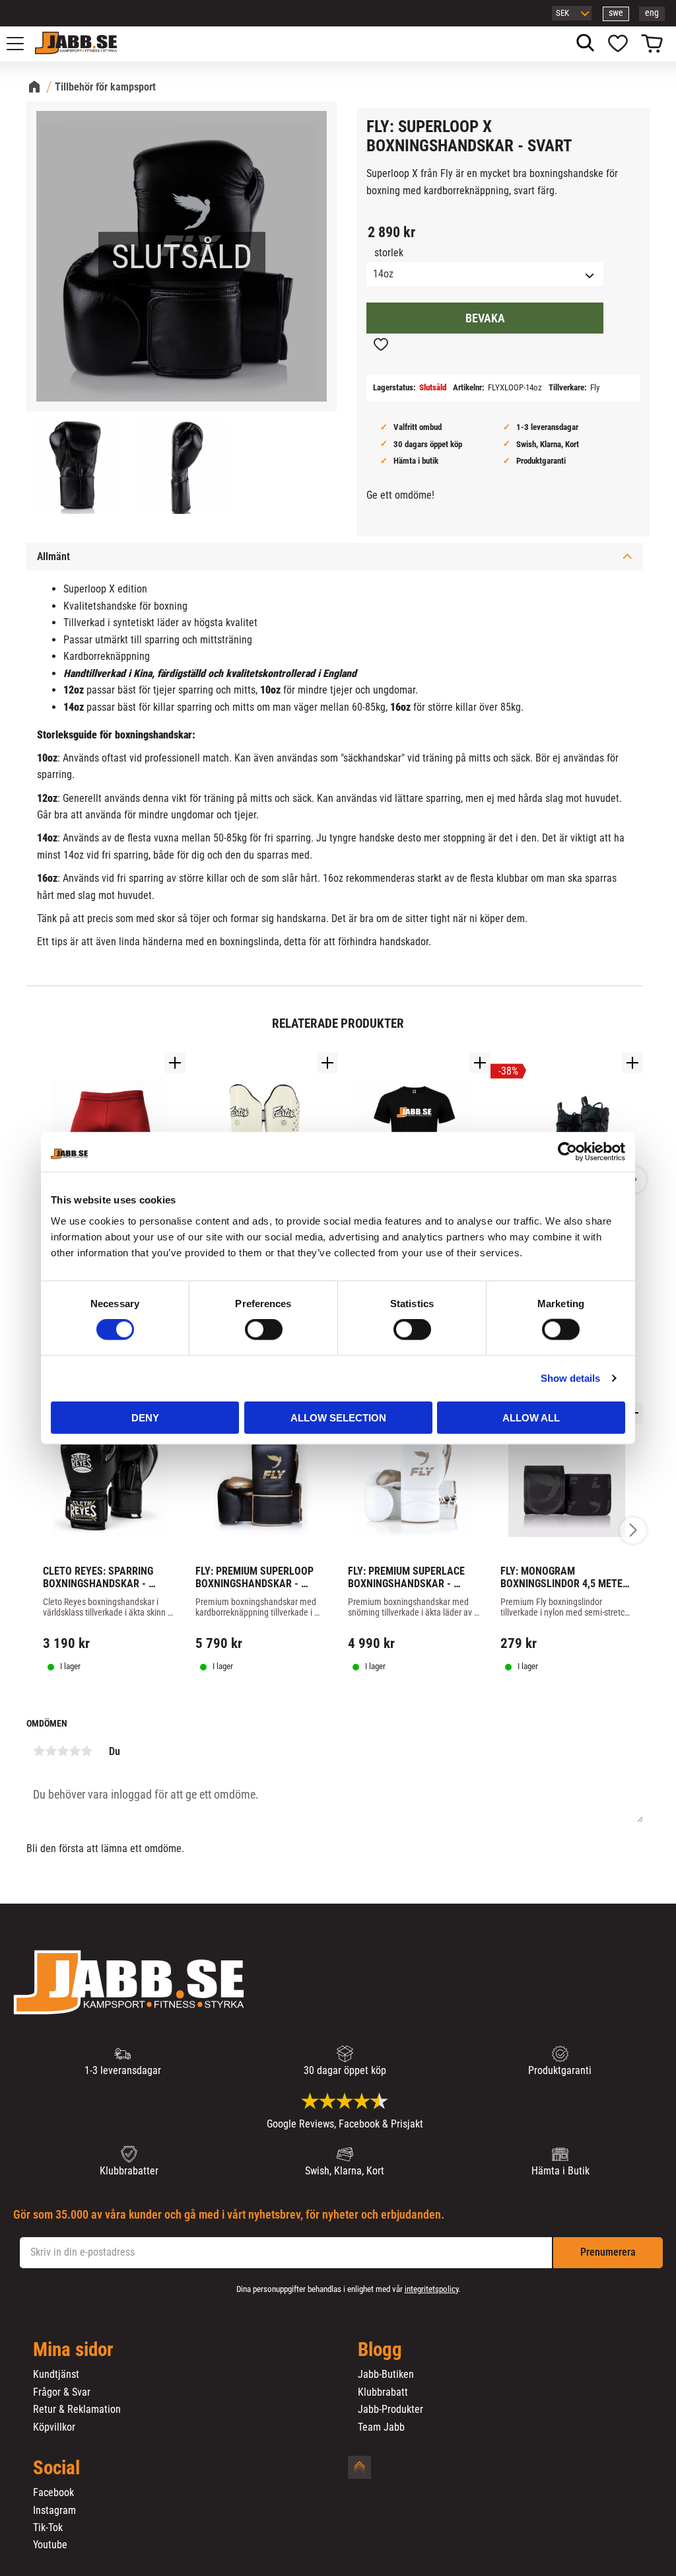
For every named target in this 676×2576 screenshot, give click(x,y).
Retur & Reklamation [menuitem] (77, 2410)
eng (652, 13)
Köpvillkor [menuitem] (54, 2427)
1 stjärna (39, 1751)
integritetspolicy (431, 2289)
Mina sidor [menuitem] (73, 2350)
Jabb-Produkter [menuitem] (390, 2410)
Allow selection (338, 1417)
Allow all (531, 1417)
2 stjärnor (51, 1751)
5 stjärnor (86, 1751)
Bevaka (485, 318)
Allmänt (53, 556)
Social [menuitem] (56, 2468)
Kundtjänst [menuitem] (56, 2375)
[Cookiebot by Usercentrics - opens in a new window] (567, 1152)
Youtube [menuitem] (50, 2545)
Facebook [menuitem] (53, 2493)
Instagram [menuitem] (54, 2511)
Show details (570, 1378)
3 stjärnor (63, 1751)
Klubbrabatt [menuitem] (383, 2392)
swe (616, 13)
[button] (22, 44)
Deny (145, 1417)
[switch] (264, 1330)
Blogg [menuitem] (380, 2350)
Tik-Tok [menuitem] (48, 2528)
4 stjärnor (75, 1751)
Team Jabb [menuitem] (381, 2427)
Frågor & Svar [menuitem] (62, 2392)
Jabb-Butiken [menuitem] (386, 2375)
